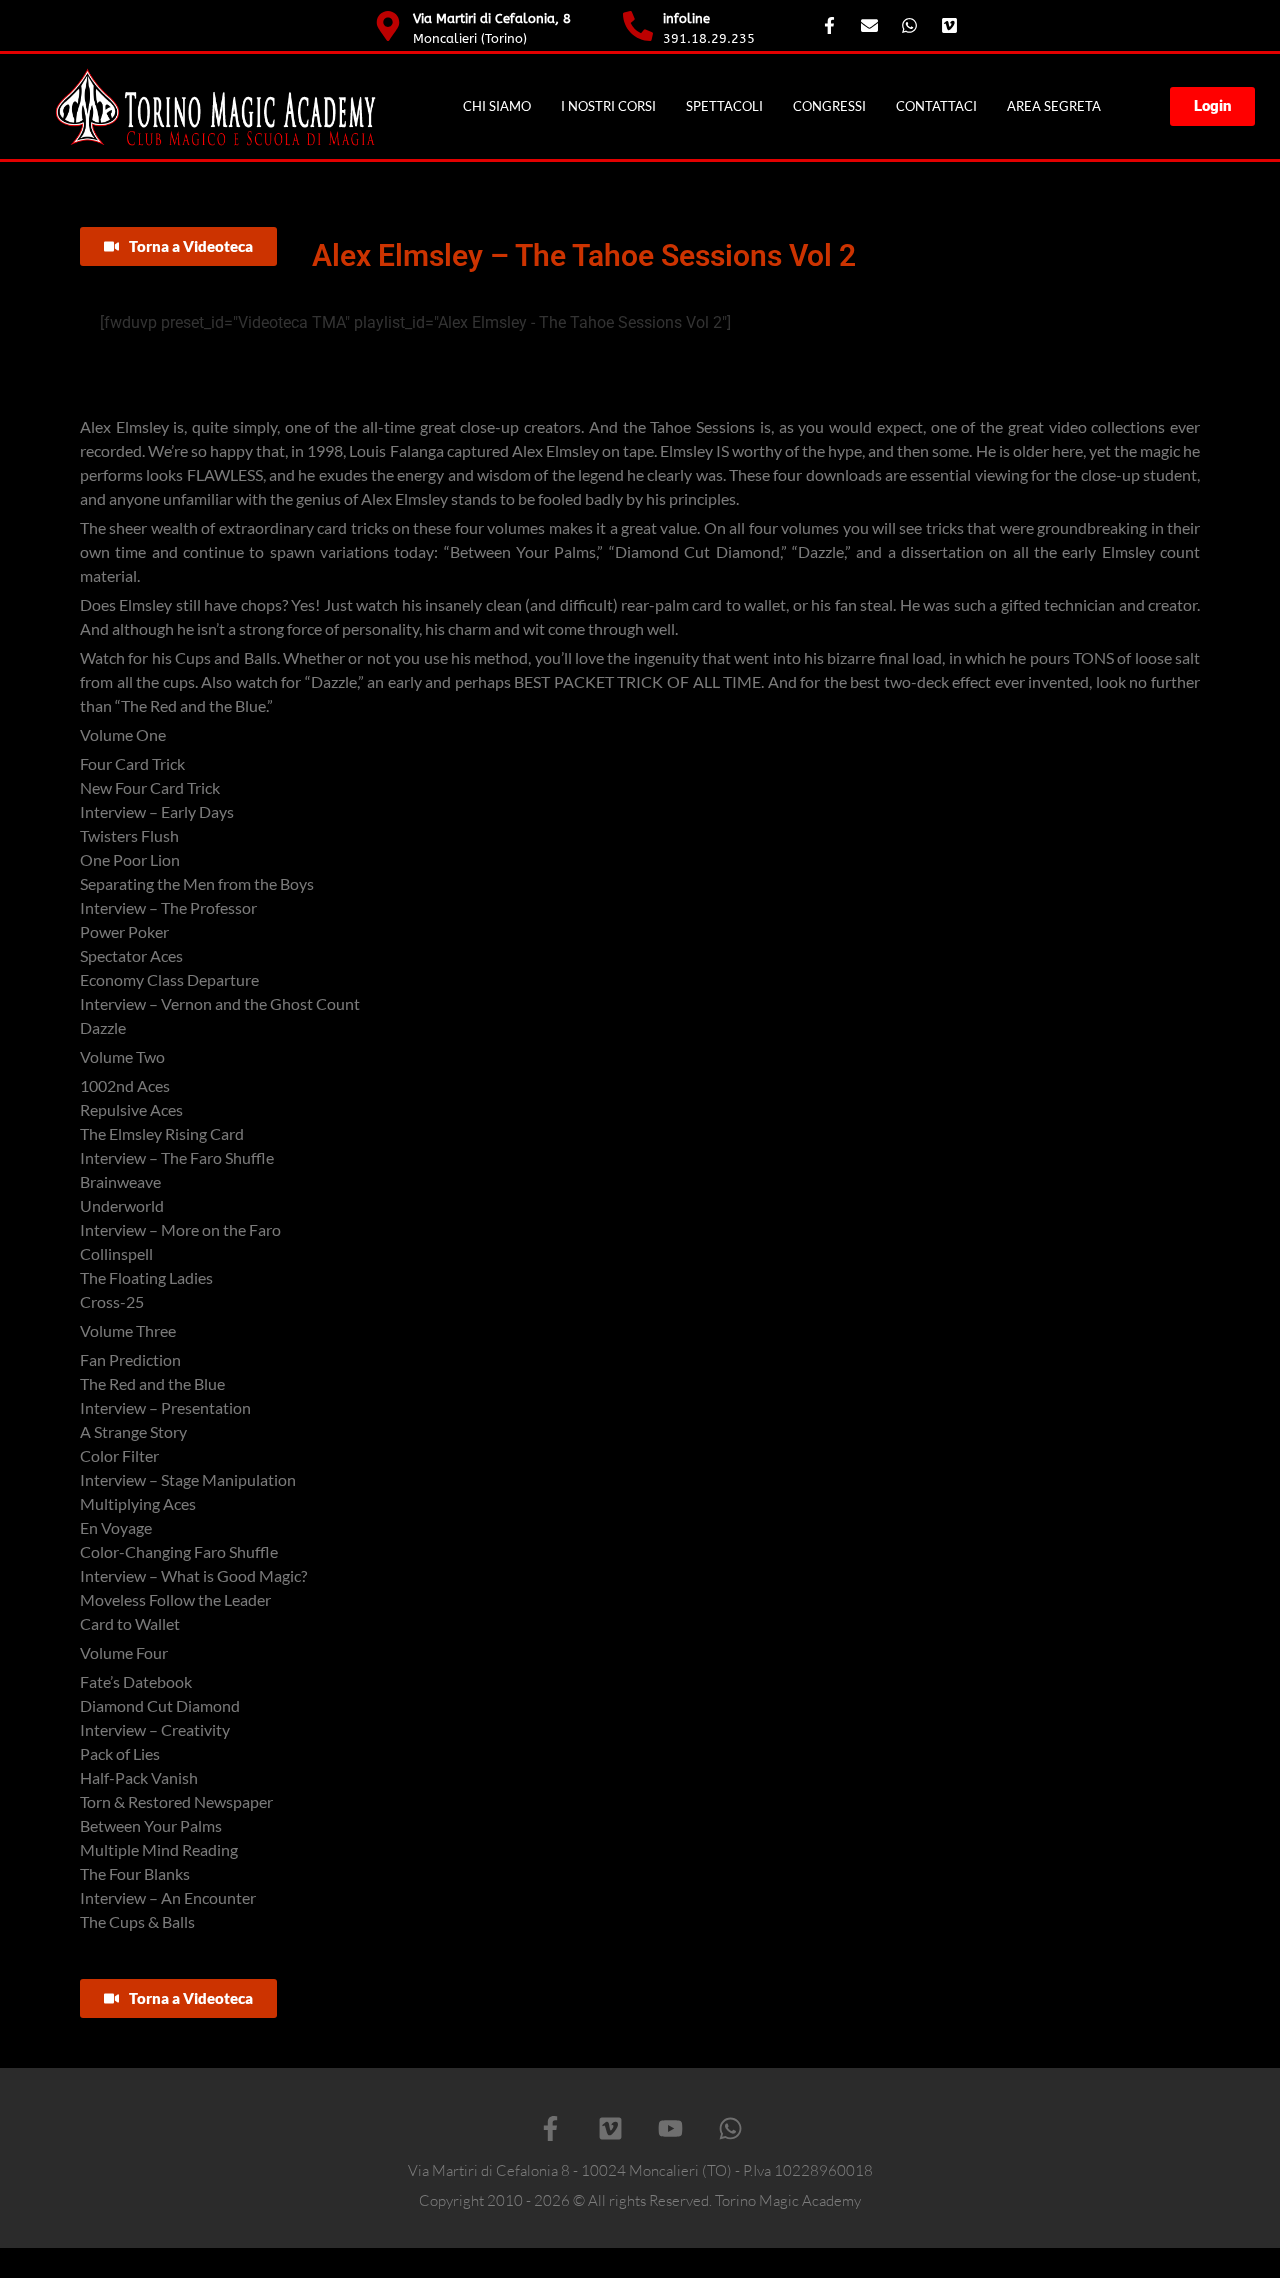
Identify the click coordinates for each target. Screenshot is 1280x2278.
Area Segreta (1054, 106)
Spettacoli (724, 106)
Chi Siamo (497, 106)
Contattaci (936, 106)
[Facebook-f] (550, 2128)
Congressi (829, 106)
